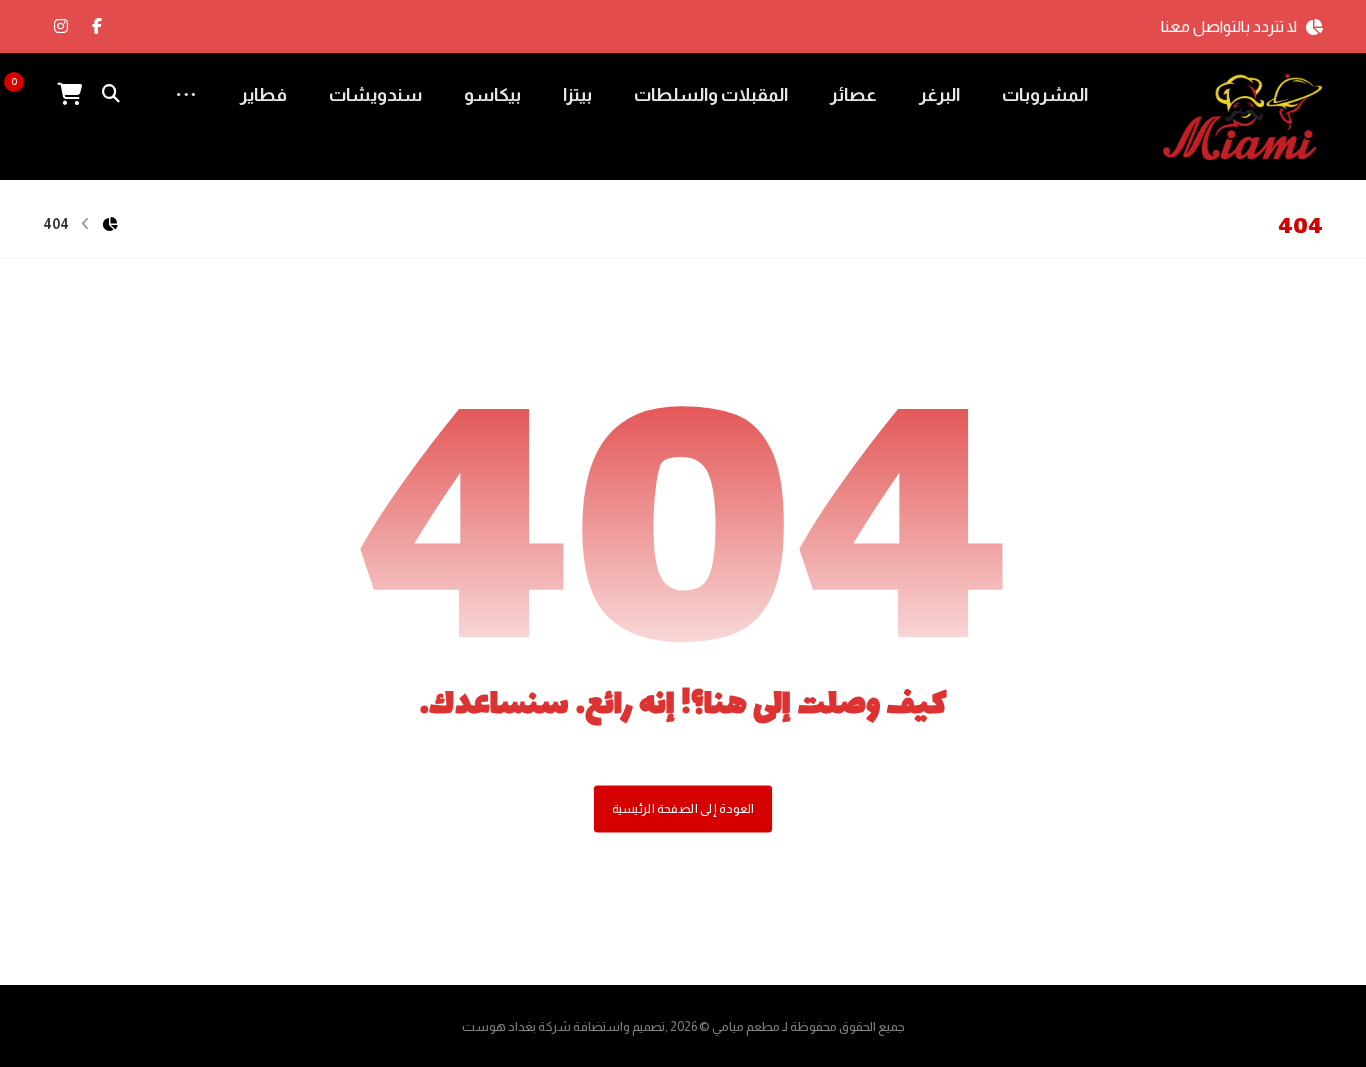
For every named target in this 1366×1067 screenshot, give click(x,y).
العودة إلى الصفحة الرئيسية (683, 808)
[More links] (186, 95)
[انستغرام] (61, 26)
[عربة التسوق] (69, 92)
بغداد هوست (499, 1026)
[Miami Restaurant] (1243, 117)
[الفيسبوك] (97, 26)
